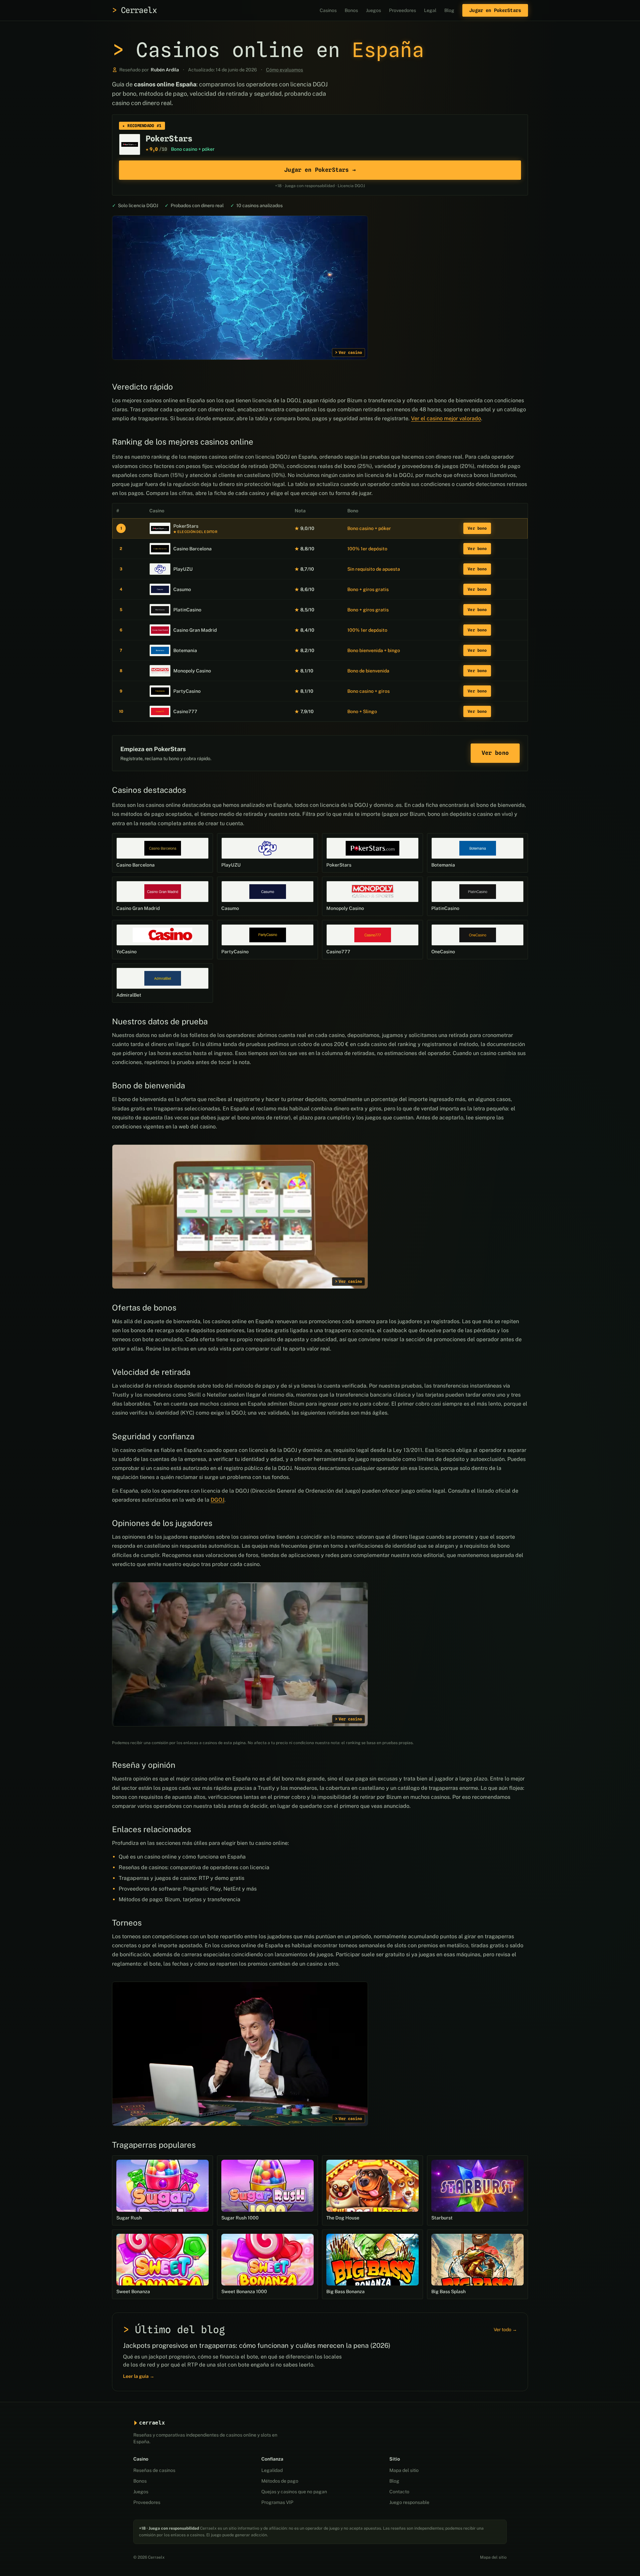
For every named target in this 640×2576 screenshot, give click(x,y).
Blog (449, 10)
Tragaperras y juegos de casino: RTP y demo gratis (181, 1878)
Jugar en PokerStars (495, 10)
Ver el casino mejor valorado (446, 418)
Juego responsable (409, 2502)
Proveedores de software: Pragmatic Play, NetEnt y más (188, 1889)
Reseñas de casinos (154, 2470)
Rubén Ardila (165, 70)
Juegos (373, 10)
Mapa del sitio (404, 2470)
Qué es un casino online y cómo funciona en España (182, 1857)
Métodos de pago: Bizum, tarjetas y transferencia (179, 1899)
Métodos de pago (280, 2481)
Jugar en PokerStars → (320, 170)
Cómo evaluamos (284, 70)
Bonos (351, 10)
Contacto (399, 2492)
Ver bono (477, 528)
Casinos (328, 10)
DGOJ (217, 1500)
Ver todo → (505, 2330)
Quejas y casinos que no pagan (294, 2492)
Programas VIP (277, 2502)
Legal (430, 10)
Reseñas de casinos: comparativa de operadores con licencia (194, 1867)
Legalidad (272, 2470)
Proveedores (402, 10)
